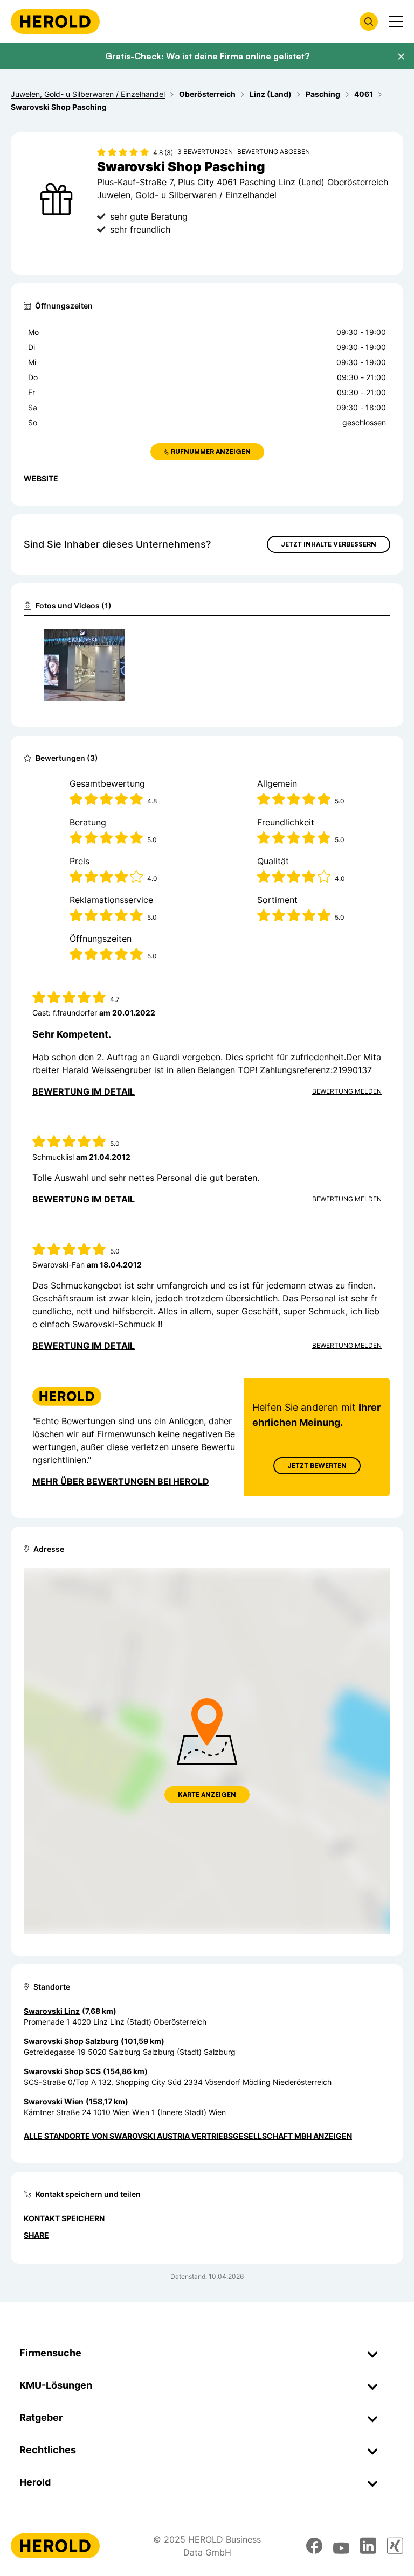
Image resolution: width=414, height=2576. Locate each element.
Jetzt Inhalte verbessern (329, 544)
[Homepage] (55, 22)
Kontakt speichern (64, 2218)
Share (36, 2235)
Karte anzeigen (207, 1794)
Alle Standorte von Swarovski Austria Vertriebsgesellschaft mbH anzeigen (188, 2136)
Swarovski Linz (52, 2011)
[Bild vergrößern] (120, 638)
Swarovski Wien (54, 2101)
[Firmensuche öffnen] (369, 22)
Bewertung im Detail (84, 1091)
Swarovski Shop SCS (62, 2071)
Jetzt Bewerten (317, 1465)
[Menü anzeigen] (396, 22)
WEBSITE (41, 478)
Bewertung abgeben (274, 152)
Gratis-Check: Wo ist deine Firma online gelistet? (207, 56)
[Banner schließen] (401, 57)
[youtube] (341, 2546)
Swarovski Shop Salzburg (71, 2041)
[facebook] (314, 2546)
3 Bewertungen (205, 152)
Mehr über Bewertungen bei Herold (121, 1481)
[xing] (395, 2546)
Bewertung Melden (347, 1091)
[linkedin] (368, 2546)
